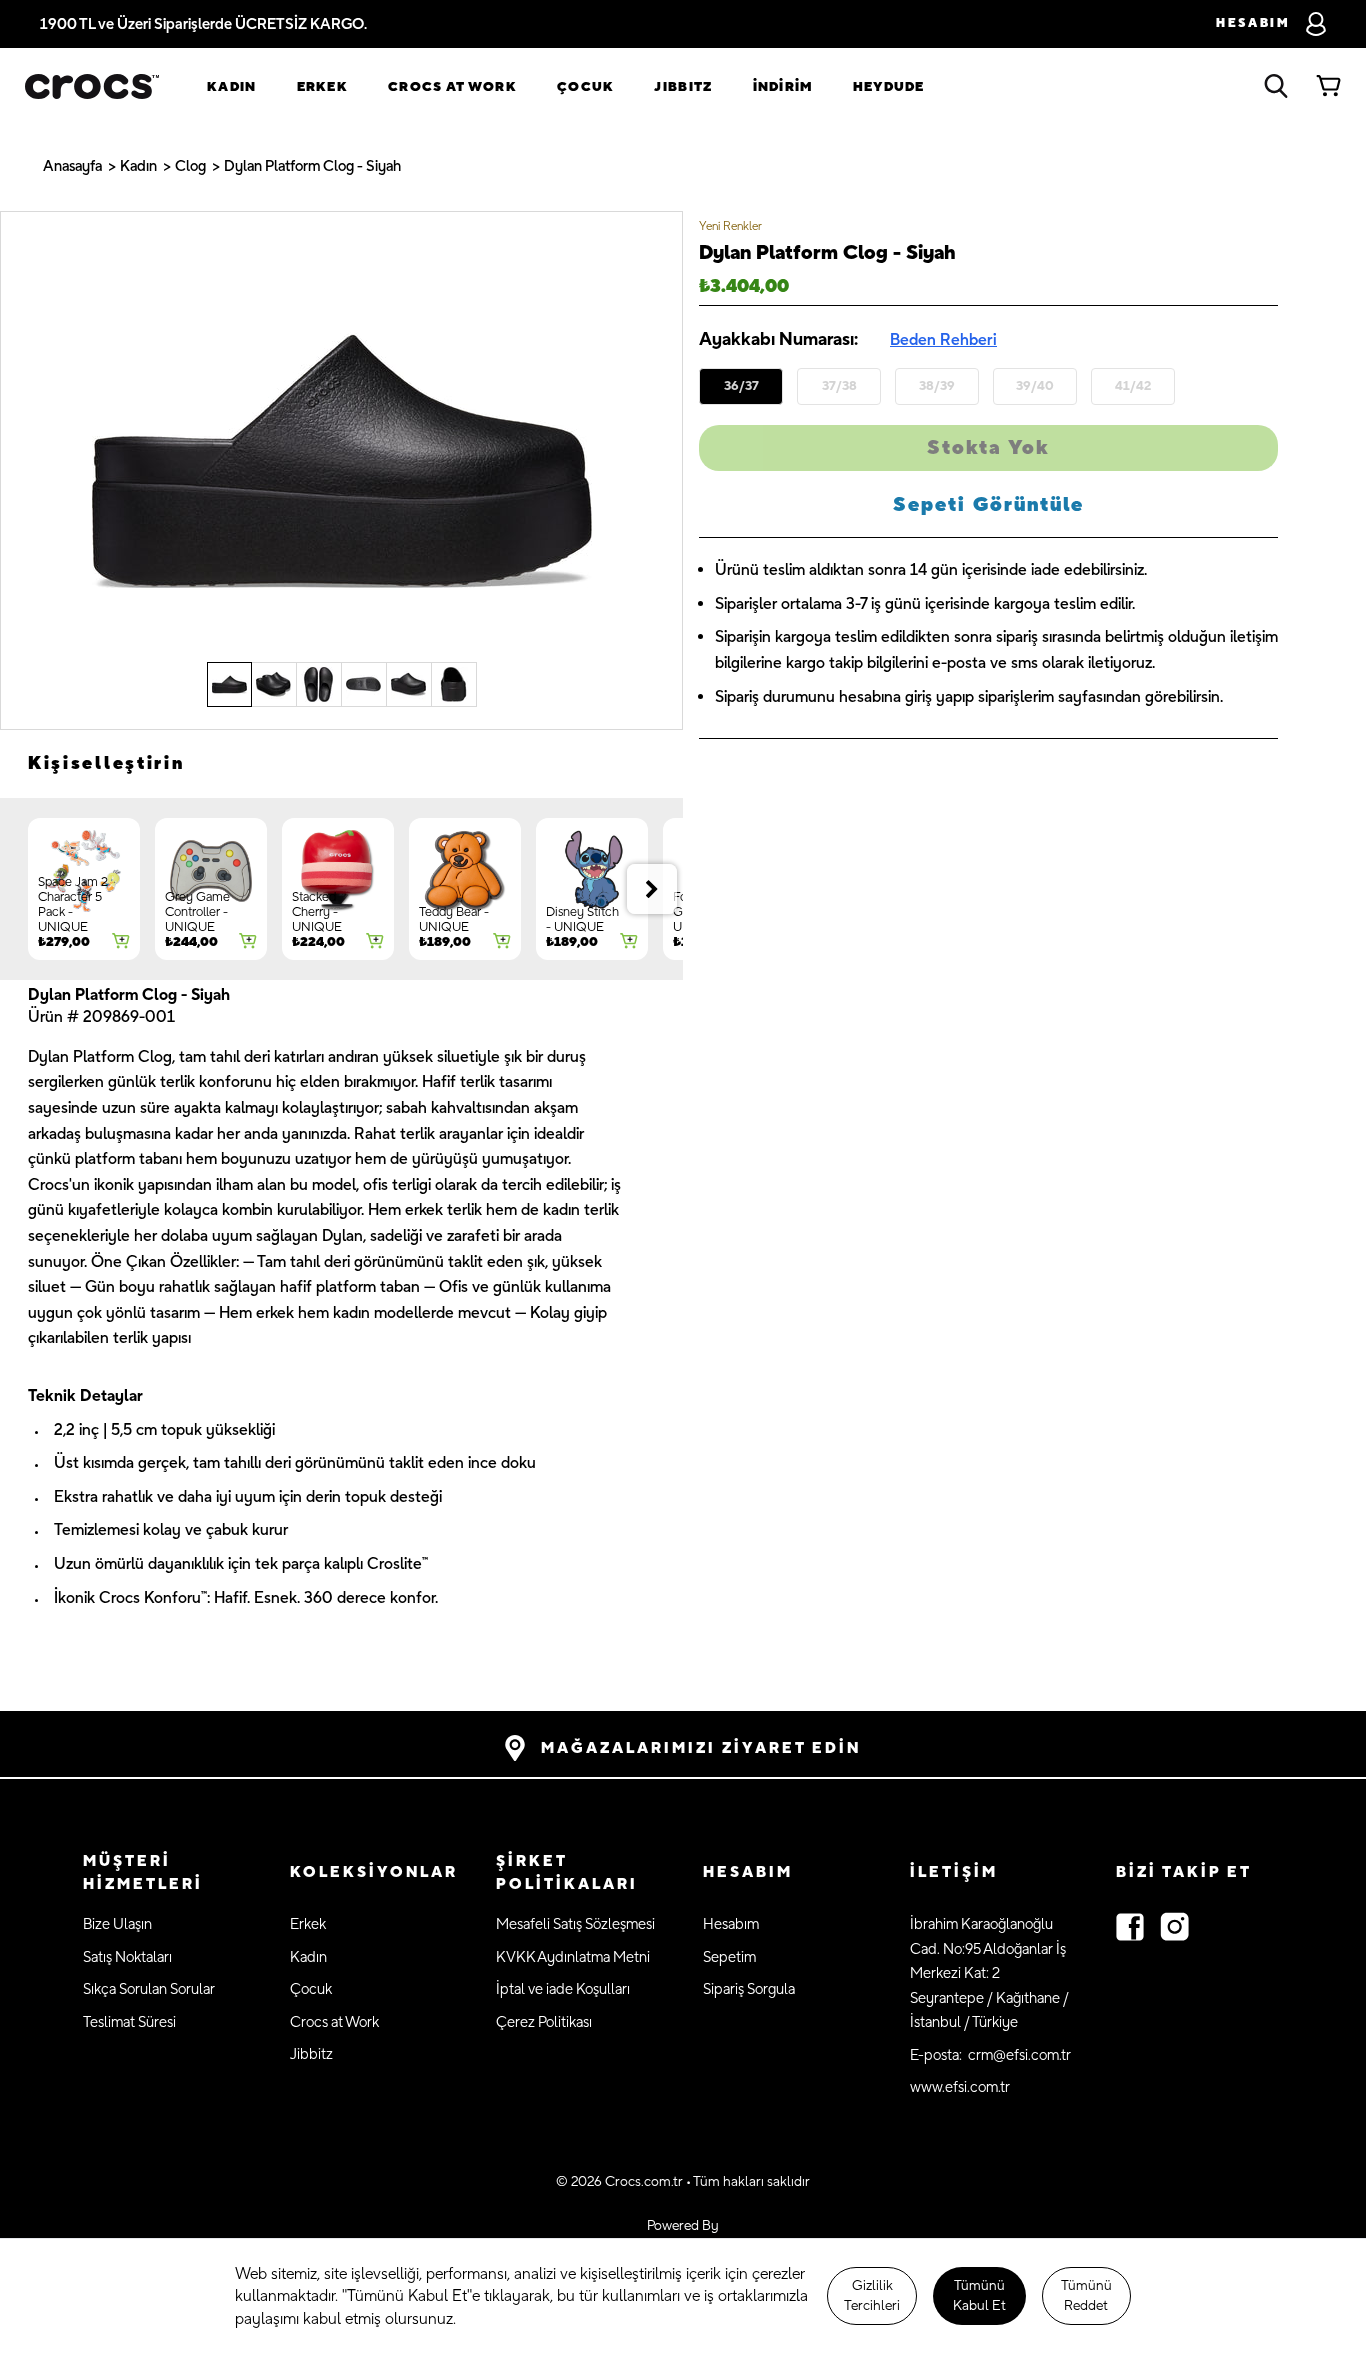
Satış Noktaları (127, 1957)
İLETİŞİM (954, 1872)
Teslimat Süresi (129, 2022)
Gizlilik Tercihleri (872, 2296)
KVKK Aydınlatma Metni (573, 1957)
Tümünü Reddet (1086, 2296)
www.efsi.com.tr (960, 2087)
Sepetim (729, 1957)
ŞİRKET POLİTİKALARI (567, 1873)
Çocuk (586, 87)
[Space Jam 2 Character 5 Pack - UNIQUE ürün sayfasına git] (84, 889)
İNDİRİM (783, 87)
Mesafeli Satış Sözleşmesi (575, 1924)
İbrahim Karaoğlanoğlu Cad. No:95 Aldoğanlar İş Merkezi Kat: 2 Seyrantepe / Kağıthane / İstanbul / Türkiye (989, 1973)
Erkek (323, 87)
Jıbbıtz (683, 87)
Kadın (232, 87)
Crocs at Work (452, 87)
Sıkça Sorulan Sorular (149, 1989)
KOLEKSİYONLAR (374, 1872)
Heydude (889, 87)
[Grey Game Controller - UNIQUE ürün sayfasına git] (211, 889)
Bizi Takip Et (1184, 1872)
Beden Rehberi (943, 340)
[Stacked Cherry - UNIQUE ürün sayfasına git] (338, 889)
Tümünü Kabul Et (979, 2296)
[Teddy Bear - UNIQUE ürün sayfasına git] (465, 889)
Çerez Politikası (544, 2022)
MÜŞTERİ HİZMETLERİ (143, 1873)
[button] (166, 1873)
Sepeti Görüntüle (988, 505)
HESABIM (748, 1872)
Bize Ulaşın (117, 1924)
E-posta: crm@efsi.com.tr (990, 2055)
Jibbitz (311, 2054)
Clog (190, 166)
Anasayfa (72, 166)
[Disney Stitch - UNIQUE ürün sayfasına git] (592, 889)
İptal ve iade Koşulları (563, 1989)
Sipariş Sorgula (749, 1989)
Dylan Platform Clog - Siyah (312, 166)
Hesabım (731, 1924)
